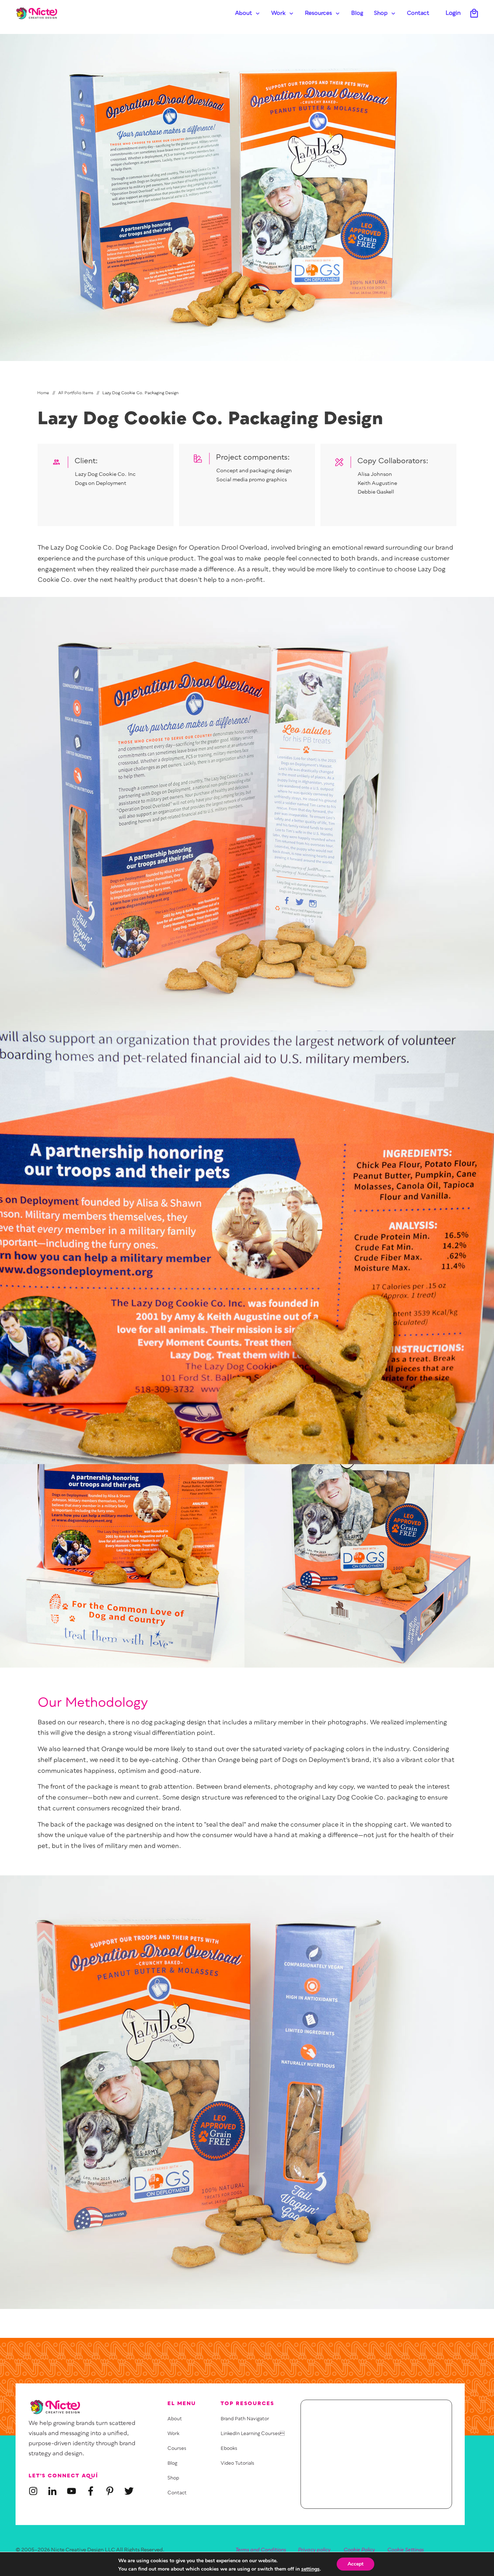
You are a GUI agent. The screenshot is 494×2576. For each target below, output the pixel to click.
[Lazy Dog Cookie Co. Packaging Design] (247, 197)
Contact (177, 2493)
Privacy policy (314, 2550)
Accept (355, 2564)
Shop (173, 2478)
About (175, 2419)
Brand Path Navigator (245, 2419)
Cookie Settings (406, 2550)
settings (310, 2569)
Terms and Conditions (261, 2550)
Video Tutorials (237, 2463)
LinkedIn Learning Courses (253, 2434)
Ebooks (229, 2449)
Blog (172, 2463)
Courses (177, 2449)
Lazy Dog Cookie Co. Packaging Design (210, 420)
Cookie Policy (359, 2550)
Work (173, 2434)
